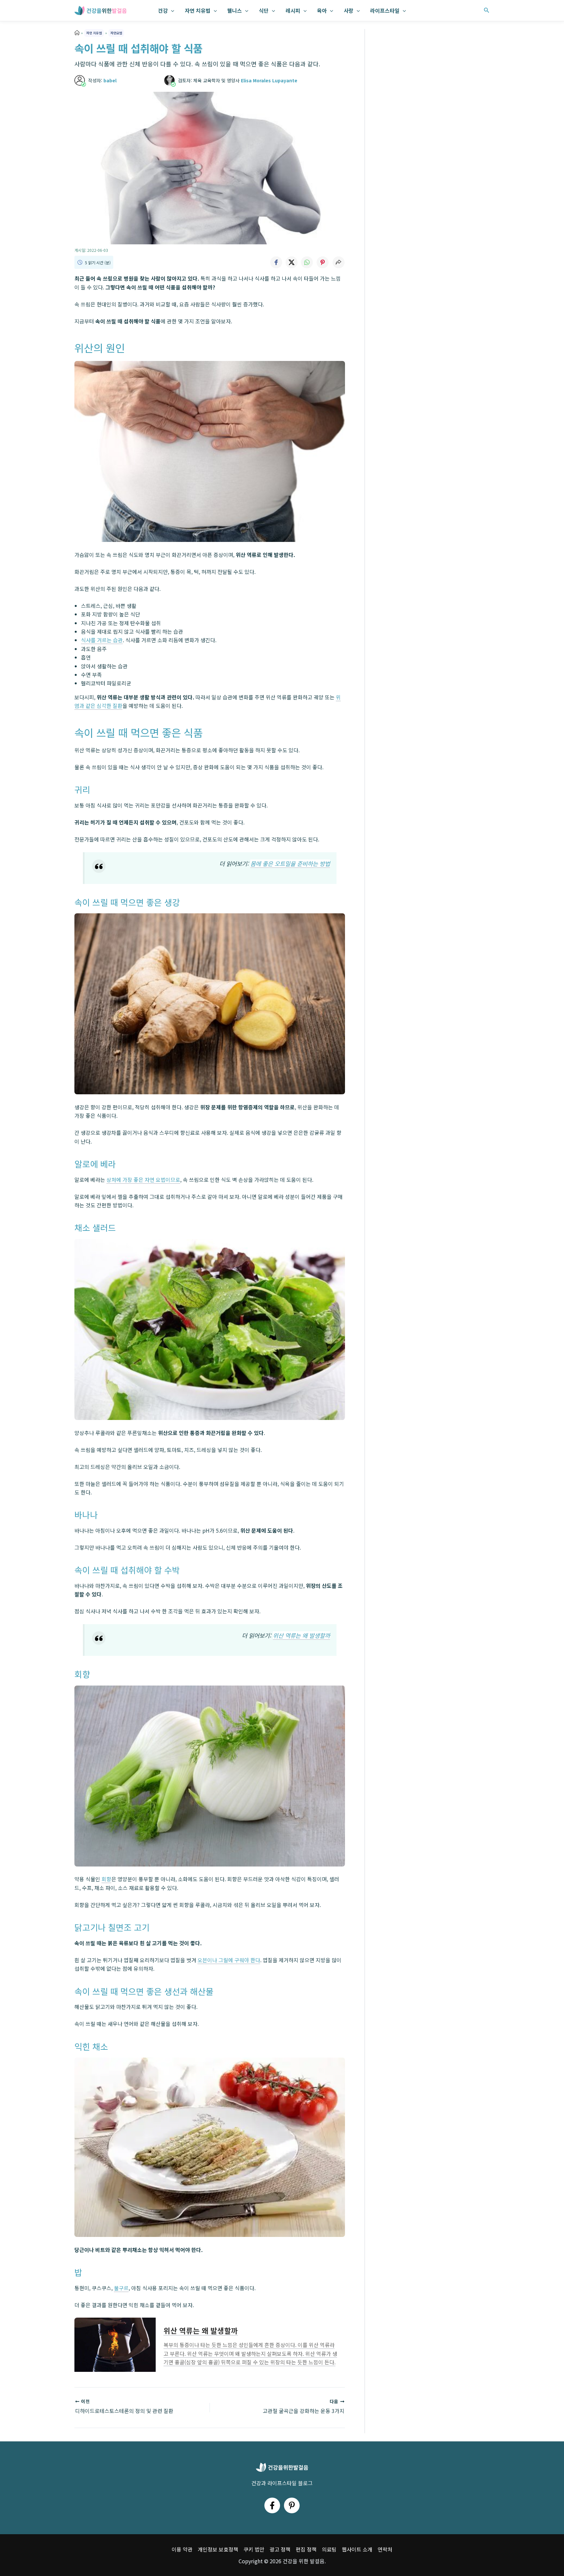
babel (110, 80)
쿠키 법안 (254, 2549)
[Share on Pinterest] (323, 262)
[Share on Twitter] (291, 262)
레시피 (293, 10)
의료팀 (329, 2549)
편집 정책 (306, 2549)
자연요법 (116, 33)
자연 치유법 (198, 10)
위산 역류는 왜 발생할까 (301, 1635)
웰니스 (235, 10)
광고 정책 (280, 2549)
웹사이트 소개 (357, 2549)
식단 (264, 10)
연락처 (385, 2549)
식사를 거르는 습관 (102, 640)
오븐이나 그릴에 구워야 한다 (229, 1960)
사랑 (349, 10)
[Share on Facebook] (276, 262)
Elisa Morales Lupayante (269, 80)
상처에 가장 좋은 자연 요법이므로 (143, 1180)
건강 (163, 10)
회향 (106, 1879)
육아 (322, 10)
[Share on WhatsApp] (307, 262)
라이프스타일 (385, 10)
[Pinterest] (292, 2505)
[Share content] (338, 262)
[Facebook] (272, 2505)
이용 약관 (182, 2549)
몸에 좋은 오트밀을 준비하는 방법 (290, 864)
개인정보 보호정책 (218, 2549)
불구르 (121, 2288)
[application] (171, 10)
